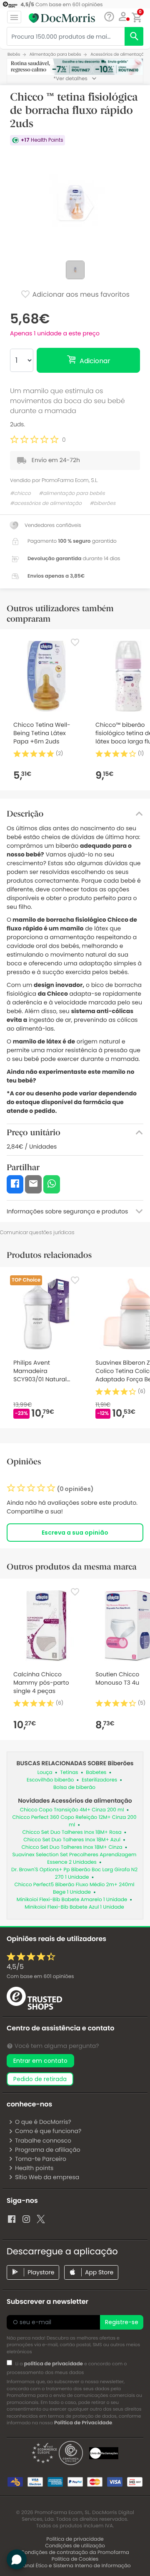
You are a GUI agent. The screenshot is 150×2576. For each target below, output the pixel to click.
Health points (34, 2168)
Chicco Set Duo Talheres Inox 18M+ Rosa (72, 1832)
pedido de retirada (40, 2079)
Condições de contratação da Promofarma (75, 2553)
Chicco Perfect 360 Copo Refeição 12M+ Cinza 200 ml (75, 1821)
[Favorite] (75, 642)
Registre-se (122, 2322)
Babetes (96, 1773)
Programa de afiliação (48, 2150)
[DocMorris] (62, 18)
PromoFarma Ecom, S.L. (70, 480)
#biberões (102, 503)
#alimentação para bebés (72, 493)
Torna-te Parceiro (41, 2159)
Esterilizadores (99, 1780)
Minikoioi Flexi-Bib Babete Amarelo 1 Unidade (72, 1900)
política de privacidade (54, 2364)
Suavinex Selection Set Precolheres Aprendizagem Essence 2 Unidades (75, 1859)
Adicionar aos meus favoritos (80, 294)
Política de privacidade (75, 2539)
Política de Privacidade (83, 2423)
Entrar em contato (40, 2061)
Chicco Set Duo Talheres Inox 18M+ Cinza (72, 1847)
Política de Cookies (75, 2559)
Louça (45, 1773)
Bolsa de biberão (74, 1787)
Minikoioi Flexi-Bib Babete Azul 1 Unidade (74, 1907)
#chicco (20, 493)
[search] (134, 36)
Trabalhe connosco (43, 2141)
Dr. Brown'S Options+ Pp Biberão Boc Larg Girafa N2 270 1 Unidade (74, 1874)
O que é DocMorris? (43, 2122)
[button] (123, 17)
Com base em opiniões (40, 1977)
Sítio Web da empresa (47, 2177)
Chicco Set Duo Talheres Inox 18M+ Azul (72, 1840)
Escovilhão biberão (50, 1780)
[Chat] (109, 17)
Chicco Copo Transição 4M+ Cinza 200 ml (72, 1810)
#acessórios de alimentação (46, 503)
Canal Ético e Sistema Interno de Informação (75, 2566)
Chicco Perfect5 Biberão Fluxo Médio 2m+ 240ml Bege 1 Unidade (75, 1888)
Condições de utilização (75, 2546)
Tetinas (69, 1773)
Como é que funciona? (48, 2131)
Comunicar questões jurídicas (37, 1232)
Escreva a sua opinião (75, 1533)
